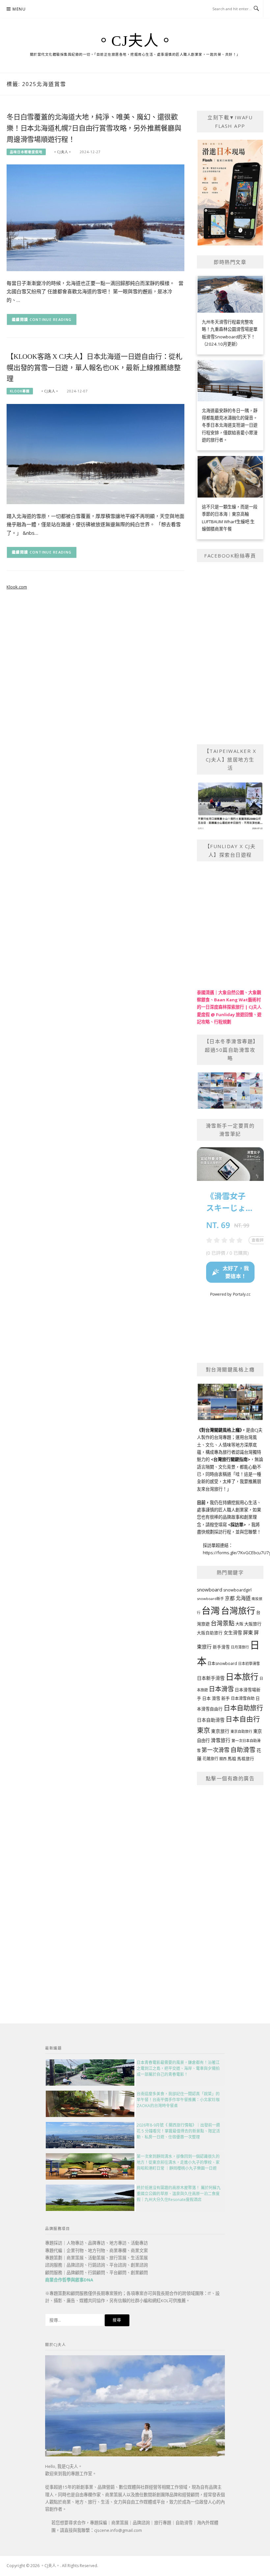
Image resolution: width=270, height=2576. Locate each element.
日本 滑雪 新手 (216, 1698)
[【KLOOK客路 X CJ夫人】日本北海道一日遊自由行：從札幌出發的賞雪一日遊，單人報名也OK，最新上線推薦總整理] (95, 454)
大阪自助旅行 (210, 1633)
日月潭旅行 (240, 1647)
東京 (203, 1730)
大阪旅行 (253, 1624)
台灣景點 (223, 1623)
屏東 (248, 1632)
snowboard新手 (210, 1599)
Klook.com (17, 587)
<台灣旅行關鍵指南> (230, 1459)
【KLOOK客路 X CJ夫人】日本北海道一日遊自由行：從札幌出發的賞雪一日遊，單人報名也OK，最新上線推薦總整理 (94, 368)
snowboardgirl (237, 1590)
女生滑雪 (233, 1632)
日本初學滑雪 (249, 1663)
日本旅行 (242, 1676)
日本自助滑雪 (211, 1720)
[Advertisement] (230, 1891)
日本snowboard (222, 1663)
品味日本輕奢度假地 (26, 152)
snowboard (210, 1589)
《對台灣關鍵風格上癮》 (219, 1430)
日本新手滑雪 (211, 1678)
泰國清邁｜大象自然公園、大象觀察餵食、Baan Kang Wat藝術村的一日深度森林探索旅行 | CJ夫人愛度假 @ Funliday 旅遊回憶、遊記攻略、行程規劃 (229, 1007)
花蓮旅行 (210, 1759)
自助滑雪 (243, 1749)
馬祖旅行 (246, 1759)
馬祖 (232, 1759)
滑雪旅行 (221, 1740)
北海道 (243, 1598)
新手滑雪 (221, 1647)
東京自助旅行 (241, 1731)
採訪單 (237, 1525)
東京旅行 (220, 1731)
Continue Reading (51, 319)
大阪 (239, 1624)
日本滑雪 (221, 1689)
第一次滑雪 (216, 1750)
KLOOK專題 (20, 391)
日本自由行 (243, 1719)
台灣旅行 (238, 1611)
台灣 (211, 1610)
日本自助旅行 (243, 1708)
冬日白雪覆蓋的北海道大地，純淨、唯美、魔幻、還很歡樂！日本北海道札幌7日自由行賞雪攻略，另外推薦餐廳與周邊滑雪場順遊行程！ (94, 128)
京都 (230, 1598)
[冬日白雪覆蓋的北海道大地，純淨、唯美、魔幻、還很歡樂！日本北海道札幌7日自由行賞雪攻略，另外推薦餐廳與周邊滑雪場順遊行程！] (95, 217)
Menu (19, 9)
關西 (223, 1759)
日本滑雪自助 (243, 1698)
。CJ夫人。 (135, 41)
